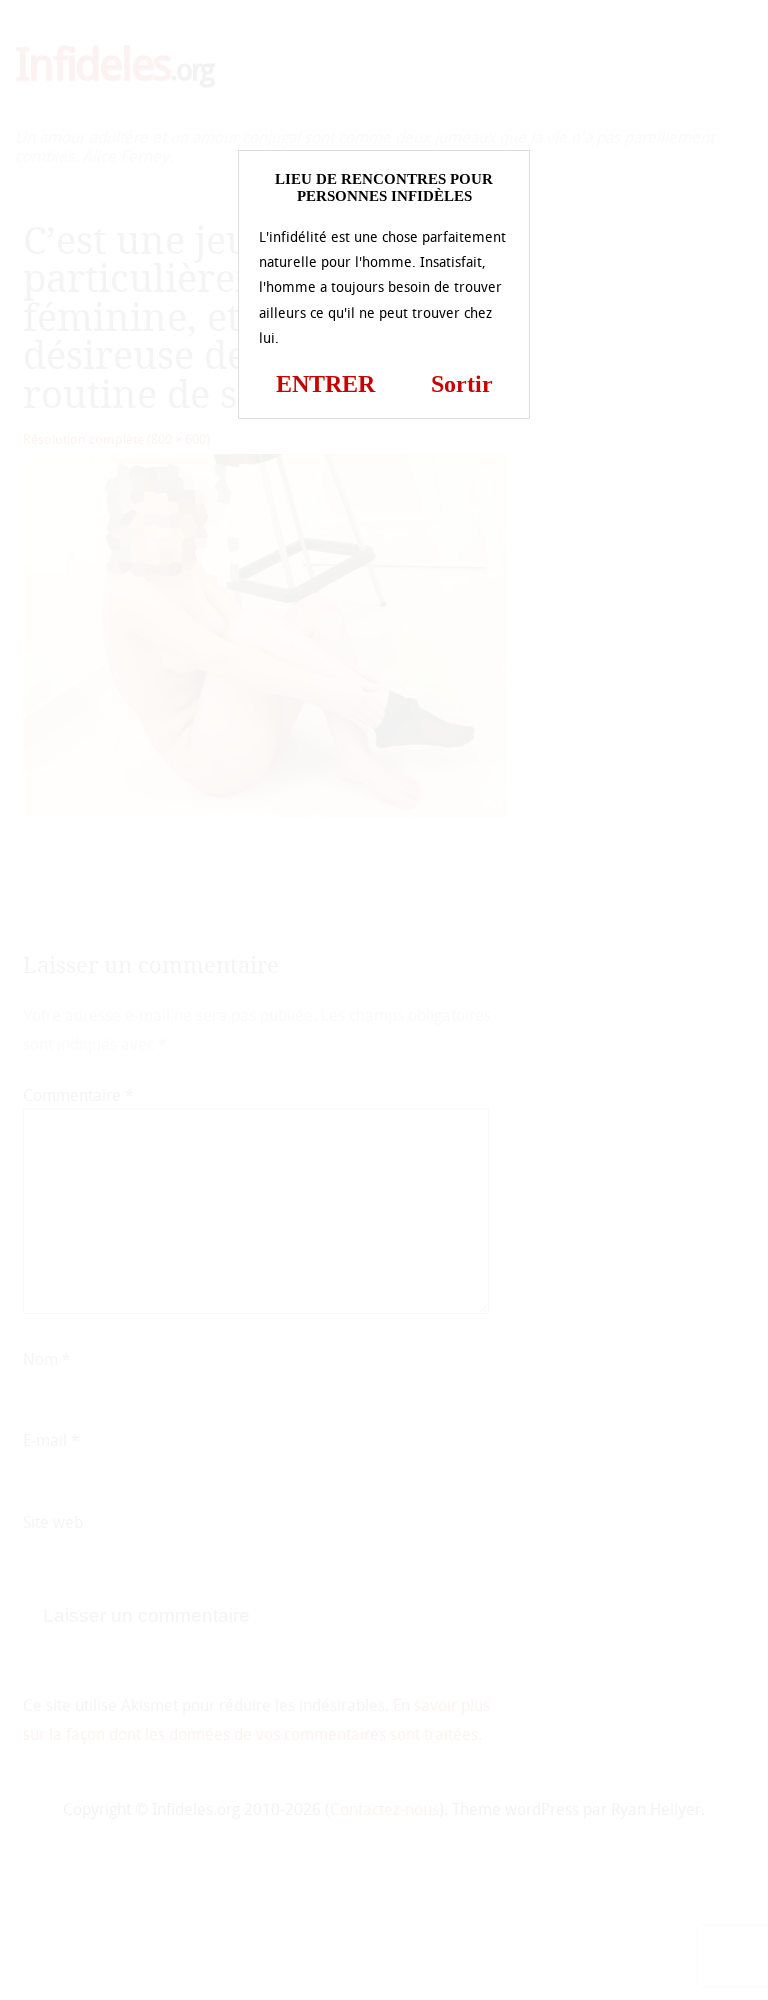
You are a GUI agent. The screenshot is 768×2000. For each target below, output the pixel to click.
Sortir (462, 384)
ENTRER (325, 384)
